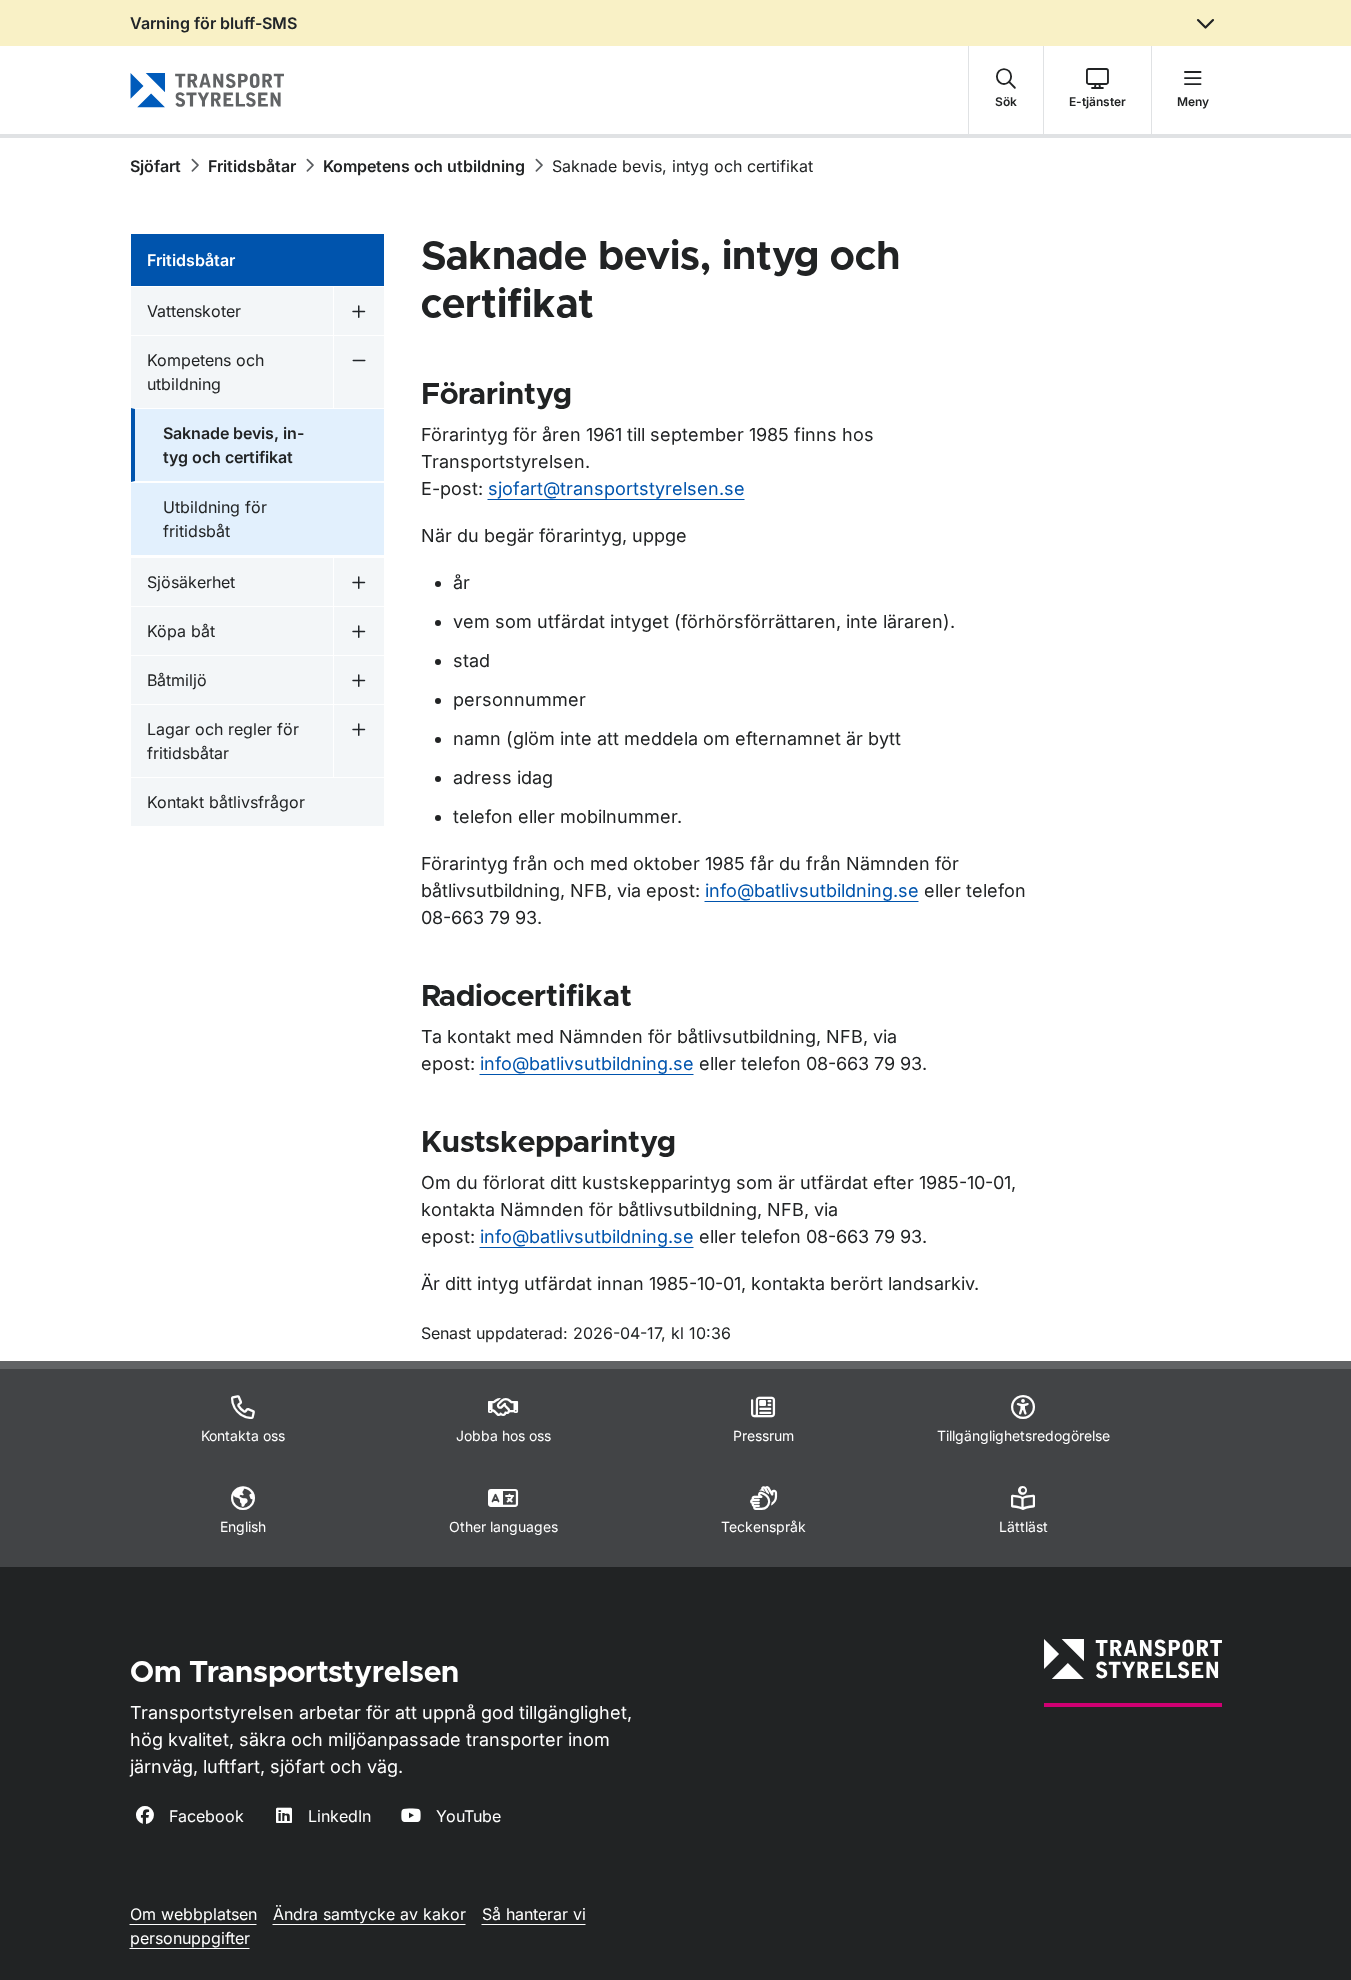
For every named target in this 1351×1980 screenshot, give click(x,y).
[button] (1006, 90)
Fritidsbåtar (252, 166)
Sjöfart (155, 166)
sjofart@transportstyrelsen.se (616, 488)
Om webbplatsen (193, 1914)
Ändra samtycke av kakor (369, 1914)
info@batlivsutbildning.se (812, 890)
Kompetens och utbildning (424, 166)
